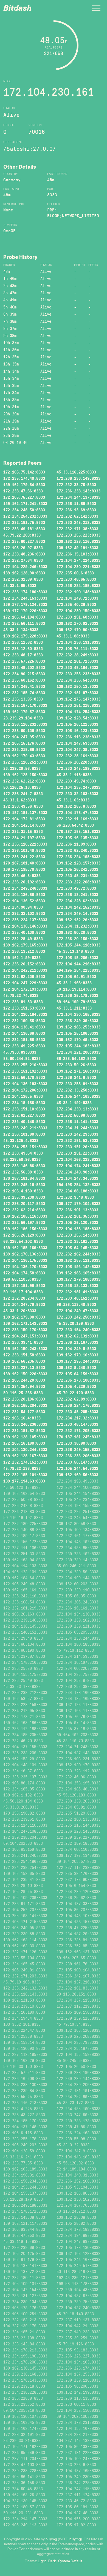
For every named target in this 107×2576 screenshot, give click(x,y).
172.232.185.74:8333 (24, 693)
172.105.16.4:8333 (22, 1418)
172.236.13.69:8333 (76, 510)
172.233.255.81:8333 (77, 1084)
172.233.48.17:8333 (23, 655)
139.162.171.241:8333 (25, 504)
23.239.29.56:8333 (22, 768)
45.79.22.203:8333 (22, 535)
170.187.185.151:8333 (78, 831)
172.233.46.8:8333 (22, 876)
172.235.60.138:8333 (24, 731)
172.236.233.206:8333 (78, 1456)
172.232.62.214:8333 (24, 1210)
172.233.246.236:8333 (25, 1424)
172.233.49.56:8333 (23, 806)
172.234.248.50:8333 (24, 510)
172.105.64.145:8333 (77, 1248)
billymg (51, 2539)
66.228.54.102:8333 (23, 1241)
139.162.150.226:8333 (25, 1374)
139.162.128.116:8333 (78, 541)
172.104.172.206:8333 (25, 1090)
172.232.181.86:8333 (24, 1040)
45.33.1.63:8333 (73, 800)
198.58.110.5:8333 (22, 1279)
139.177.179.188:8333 (78, 1279)
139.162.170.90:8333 (77, 630)
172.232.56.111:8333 (24, 623)
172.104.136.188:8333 (78, 1229)
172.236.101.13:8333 (77, 1210)
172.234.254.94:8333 (24, 1386)
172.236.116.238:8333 (78, 737)
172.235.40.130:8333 (24, 932)
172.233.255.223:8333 (78, 535)
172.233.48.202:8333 (24, 668)
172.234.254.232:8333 (25, 516)
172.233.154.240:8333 (78, 1330)
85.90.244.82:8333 (22, 1059)
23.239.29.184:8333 (23, 718)
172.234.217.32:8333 (77, 1418)
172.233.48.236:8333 (24, 554)
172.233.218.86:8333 (24, 749)
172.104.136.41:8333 (24, 1027)
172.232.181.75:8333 (24, 522)
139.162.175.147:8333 (78, 699)
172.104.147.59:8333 (77, 743)
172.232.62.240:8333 (77, 850)
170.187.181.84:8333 (24, 1178)
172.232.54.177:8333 (24, 1412)
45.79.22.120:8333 (75, 1393)
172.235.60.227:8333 (24, 541)
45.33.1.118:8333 (74, 775)
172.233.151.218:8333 (78, 705)
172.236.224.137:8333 (25, 920)
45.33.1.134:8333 (21, 630)
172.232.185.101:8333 (25, 1475)
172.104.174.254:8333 (78, 712)
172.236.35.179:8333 (77, 995)
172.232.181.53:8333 (77, 1140)
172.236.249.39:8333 (77, 1021)
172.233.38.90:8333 (76, 1443)
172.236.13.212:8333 (24, 951)
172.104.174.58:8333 (24, 1273)
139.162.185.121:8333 (78, 1260)
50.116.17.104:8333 (23, 1292)
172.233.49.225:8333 (24, 1046)
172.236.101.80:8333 (24, 1134)
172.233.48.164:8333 (77, 668)
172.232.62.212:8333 (24, 781)
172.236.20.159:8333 (77, 939)
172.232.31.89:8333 (23, 579)
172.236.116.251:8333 (25, 762)
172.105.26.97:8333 (23, 548)
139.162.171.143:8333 (25, 1323)
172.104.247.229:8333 (25, 983)
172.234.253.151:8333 (25, 1147)
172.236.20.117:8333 (24, 1204)
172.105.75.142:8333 (24, 472)
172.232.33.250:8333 (77, 1090)
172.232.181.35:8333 (77, 1216)
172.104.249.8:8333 (76, 1349)
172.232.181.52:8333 (24, 1431)
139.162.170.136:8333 (25, 1254)
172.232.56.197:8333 (24, 1222)
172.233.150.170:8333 (25, 1330)
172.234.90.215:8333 (24, 674)
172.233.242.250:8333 (78, 1317)
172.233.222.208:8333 (78, 882)
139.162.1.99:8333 (22, 958)
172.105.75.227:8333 (24, 497)
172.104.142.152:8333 (78, 907)
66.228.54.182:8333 (76, 1059)
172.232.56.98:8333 (76, 1115)
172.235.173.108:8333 (78, 1380)
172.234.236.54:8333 (77, 680)
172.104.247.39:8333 (77, 749)
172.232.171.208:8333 (78, 1431)
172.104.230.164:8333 (25, 1014)
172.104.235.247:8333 (78, 787)
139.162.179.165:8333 (25, 945)
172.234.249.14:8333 (77, 913)
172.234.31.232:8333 (77, 926)
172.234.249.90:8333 (77, 1172)
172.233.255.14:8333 (77, 1235)
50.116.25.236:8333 (23, 1393)
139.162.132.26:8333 (77, 920)
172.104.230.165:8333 (78, 1014)
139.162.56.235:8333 (24, 1361)
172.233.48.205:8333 (77, 1412)
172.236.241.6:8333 (76, 1077)
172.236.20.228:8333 (77, 762)
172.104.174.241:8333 (78, 1166)
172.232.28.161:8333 (77, 756)
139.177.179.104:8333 (78, 1204)
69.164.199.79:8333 (76, 1002)
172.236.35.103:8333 (77, 554)
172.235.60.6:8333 (75, 573)
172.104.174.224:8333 (78, 560)
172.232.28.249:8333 (77, 655)
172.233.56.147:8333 (77, 1462)
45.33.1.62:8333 (20, 800)
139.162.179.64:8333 (24, 485)
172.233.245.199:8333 (78, 768)
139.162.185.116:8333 (25, 1216)
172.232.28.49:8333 (23, 939)
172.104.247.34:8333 (77, 1178)
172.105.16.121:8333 (77, 724)
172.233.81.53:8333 (23, 1002)
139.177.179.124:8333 (25, 604)
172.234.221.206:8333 (78, 1052)
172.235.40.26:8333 (76, 604)
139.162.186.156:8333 (25, 1229)
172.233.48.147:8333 (77, 1424)
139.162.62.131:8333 (77, 1336)
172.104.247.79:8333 (24, 1304)
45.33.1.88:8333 (73, 636)
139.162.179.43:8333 (24, 756)
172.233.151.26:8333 (77, 1147)
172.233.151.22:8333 (77, 1153)
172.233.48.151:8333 (77, 1298)
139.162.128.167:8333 (25, 1456)
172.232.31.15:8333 (23, 831)
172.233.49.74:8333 (76, 781)
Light (42, 2561)
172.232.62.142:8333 (77, 516)
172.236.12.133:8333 (77, 1286)
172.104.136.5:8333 (23, 1096)
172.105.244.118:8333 (78, 945)
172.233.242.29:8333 (77, 1134)
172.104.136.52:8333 (24, 901)
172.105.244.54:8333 (77, 1468)
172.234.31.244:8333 (77, 1128)
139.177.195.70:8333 (24, 869)
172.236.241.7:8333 (23, 794)
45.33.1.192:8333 (74, 1103)
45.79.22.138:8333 (22, 1468)
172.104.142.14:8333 (24, 825)
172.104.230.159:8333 (78, 611)
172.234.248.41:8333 (24, 686)
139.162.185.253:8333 (78, 1027)
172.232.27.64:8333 (23, 560)
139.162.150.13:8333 (77, 686)
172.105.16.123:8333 (77, 731)
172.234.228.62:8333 (77, 901)
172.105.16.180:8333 (24, 1443)
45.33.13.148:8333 (75, 951)
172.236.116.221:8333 (25, 844)
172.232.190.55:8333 (24, 1021)
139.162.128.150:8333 (25, 775)
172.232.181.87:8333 (77, 693)
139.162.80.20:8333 (76, 932)
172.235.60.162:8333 (24, 680)
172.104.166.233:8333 (78, 1159)
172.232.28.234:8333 (24, 1298)
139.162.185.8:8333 (76, 806)
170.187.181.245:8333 (78, 1437)
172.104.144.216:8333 (78, 964)
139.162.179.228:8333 (25, 636)
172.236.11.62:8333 (23, 642)
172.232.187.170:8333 (25, 705)
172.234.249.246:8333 (25, 888)
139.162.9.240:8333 (76, 1368)
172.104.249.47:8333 (77, 1311)
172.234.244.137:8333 (78, 497)
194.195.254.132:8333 (78, 1185)
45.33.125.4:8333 (21, 1140)
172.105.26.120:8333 (77, 1222)
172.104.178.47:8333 (77, 813)
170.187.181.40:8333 (24, 863)
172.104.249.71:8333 (77, 598)
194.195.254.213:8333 (78, 970)
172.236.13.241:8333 (77, 895)
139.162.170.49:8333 (77, 1040)
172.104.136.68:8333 (24, 1033)
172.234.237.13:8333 (24, 1368)
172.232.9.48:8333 (75, 1197)
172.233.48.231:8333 (77, 876)
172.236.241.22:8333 (24, 857)
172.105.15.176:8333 (24, 743)
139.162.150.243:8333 (25, 1349)
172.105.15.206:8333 (77, 958)
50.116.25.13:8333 (22, 787)
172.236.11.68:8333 (76, 504)
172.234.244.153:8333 (25, 598)
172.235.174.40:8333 (24, 478)
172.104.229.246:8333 (25, 567)
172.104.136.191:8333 (78, 642)
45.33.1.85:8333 (20, 586)
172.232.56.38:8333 (23, 1172)
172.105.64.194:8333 (24, 617)
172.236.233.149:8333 (78, 478)
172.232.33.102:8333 (24, 913)
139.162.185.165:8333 (78, 1273)
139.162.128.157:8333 (78, 863)
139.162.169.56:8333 (77, 1475)
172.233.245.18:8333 (24, 1185)
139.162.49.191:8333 (77, 548)
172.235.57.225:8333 (24, 661)
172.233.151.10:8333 (24, 1109)
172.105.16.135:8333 (77, 838)
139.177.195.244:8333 (78, 1361)
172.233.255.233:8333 (78, 674)
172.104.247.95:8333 (24, 737)
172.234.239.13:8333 (77, 1109)
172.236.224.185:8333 (78, 586)
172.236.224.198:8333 (78, 857)
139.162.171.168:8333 (78, 1071)
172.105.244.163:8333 (78, 1096)
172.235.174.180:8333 (25, 592)
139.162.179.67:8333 (24, 712)
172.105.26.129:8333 (24, 1235)
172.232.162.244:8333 (78, 1254)
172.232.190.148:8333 (78, 592)
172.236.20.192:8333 (24, 882)
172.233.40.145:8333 (24, 1122)
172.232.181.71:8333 (77, 661)
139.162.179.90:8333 (24, 1317)
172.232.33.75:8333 (76, 485)
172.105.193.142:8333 (78, 1267)
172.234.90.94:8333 (23, 907)
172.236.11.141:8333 (77, 1122)
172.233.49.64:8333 (23, 1153)
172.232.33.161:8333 (77, 1241)
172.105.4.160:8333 (23, 1191)
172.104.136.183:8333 (25, 1084)
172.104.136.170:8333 (25, 1267)
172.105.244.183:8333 (78, 1046)
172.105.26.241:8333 (77, 869)
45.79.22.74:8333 (21, 995)
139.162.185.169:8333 (25, 1248)
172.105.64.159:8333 (77, 1374)
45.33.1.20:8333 (20, 1311)
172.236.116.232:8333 (25, 724)
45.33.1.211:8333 (74, 1008)
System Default (70, 2561)
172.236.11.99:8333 (76, 844)
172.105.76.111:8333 (77, 649)
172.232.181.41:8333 (77, 1292)
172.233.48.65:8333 (76, 579)
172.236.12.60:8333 (23, 649)
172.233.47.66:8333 (23, 491)
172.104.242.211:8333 (25, 970)
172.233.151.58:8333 (24, 1355)
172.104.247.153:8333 (25, 1336)
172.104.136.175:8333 (25, 1260)
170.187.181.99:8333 (24, 1286)
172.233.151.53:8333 (24, 1008)
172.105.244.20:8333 (24, 1380)
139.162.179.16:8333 (77, 1355)
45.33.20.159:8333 (75, 1323)
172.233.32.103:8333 (77, 794)
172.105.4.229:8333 (76, 1386)
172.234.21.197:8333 (24, 838)
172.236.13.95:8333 (23, 699)
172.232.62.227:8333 (24, 1115)
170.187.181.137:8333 (25, 813)
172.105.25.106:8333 (77, 1033)
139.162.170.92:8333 (77, 623)
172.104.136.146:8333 (25, 926)
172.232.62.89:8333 (76, 1399)
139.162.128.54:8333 (77, 718)
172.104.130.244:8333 (25, 1449)
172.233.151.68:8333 (77, 617)
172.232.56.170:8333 (24, 1077)
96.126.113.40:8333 (76, 1304)
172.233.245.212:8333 (78, 522)
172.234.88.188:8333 (77, 1191)
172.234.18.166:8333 (24, 1103)
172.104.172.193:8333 (25, 989)
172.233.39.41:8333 (23, 1342)
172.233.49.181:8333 (24, 529)
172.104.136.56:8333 (24, 895)
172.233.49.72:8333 (76, 888)
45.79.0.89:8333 (20, 1052)
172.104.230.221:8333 (78, 567)
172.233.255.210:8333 (25, 1065)
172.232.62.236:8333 (24, 977)
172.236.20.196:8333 (24, 1399)
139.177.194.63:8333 (24, 1481)
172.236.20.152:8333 (24, 964)
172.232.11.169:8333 (77, 819)
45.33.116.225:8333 (76, 472)
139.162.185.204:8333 (25, 1405)
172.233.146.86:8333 (24, 1166)
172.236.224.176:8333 (78, 1405)
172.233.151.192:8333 (25, 1071)
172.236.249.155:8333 (78, 1449)
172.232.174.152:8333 (25, 1462)
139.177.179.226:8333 (25, 611)
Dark (52, 2561)
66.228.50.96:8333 (22, 1159)
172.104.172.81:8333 (24, 819)
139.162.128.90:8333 (24, 573)
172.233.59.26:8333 (76, 1065)
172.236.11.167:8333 (77, 1342)
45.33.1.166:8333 (74, 983)
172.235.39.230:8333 (24, 1197)
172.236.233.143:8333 (78, 491)
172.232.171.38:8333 (77, 529)
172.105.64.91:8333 (76, 977)
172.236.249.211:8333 (25, 1128)
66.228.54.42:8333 (75, 825)
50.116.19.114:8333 (76, 989)
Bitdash (17, 9)
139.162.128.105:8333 (25, 1437)
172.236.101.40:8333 (24, 850)
